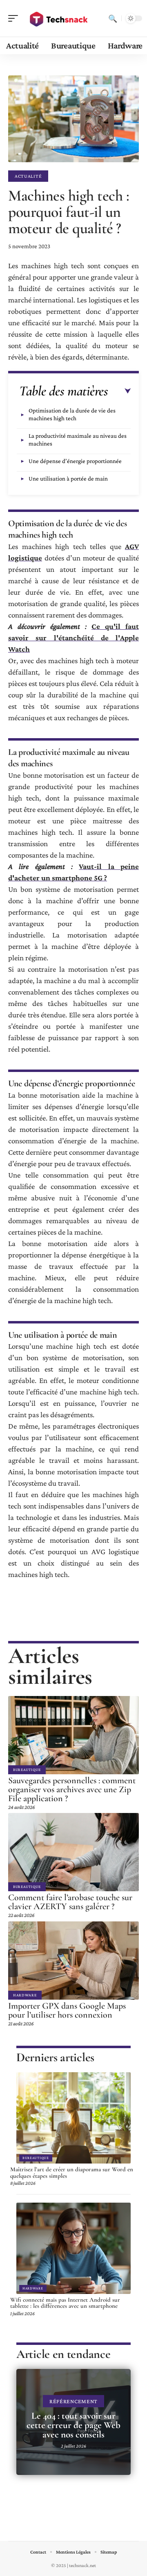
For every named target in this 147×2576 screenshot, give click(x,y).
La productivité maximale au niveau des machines (78, 440)
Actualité (28, 176)
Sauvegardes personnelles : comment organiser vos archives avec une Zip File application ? (72, 1789)
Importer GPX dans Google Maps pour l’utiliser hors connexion (67, 2010)
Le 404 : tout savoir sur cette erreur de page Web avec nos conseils (73, 2425)
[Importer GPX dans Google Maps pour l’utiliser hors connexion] (73, 1961)
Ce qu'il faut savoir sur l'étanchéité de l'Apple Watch (73, 638)
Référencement (73, 2401)
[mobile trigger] (15, 18)
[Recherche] (113, 18)
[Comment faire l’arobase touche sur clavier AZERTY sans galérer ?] (73, 1852)
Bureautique (27, 1770)
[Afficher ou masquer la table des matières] (119, 391)
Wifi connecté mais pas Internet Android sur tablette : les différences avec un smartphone (65, 2303)
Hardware (25, 1995)
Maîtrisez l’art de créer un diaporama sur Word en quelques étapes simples (72, 2172)
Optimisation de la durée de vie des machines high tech (72, 414)
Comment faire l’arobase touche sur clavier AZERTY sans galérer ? (70, 1902)
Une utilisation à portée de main (68, 479)
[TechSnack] (59, 18)
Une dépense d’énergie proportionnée (75, 461)
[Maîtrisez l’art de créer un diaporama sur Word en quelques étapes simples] (73, 2118)
